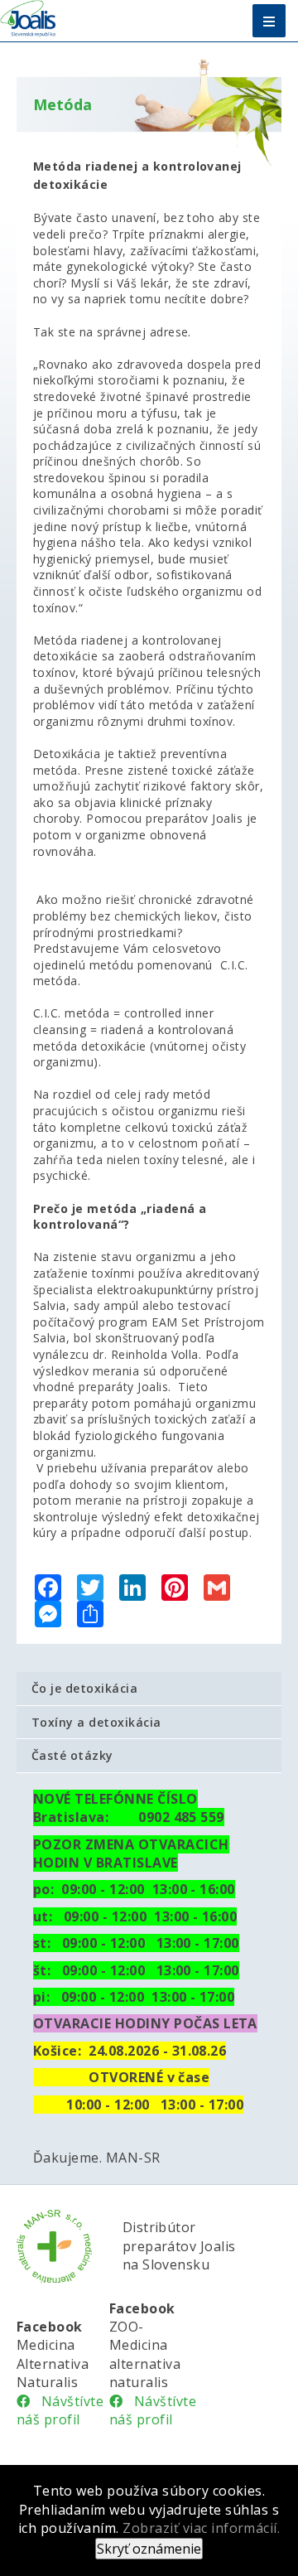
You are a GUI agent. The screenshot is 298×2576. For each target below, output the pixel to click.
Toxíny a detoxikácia (96, 1722)
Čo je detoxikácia (84, 1688)
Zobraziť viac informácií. (201, 2528)
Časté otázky (72, 1755)
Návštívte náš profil (60, 2410)
